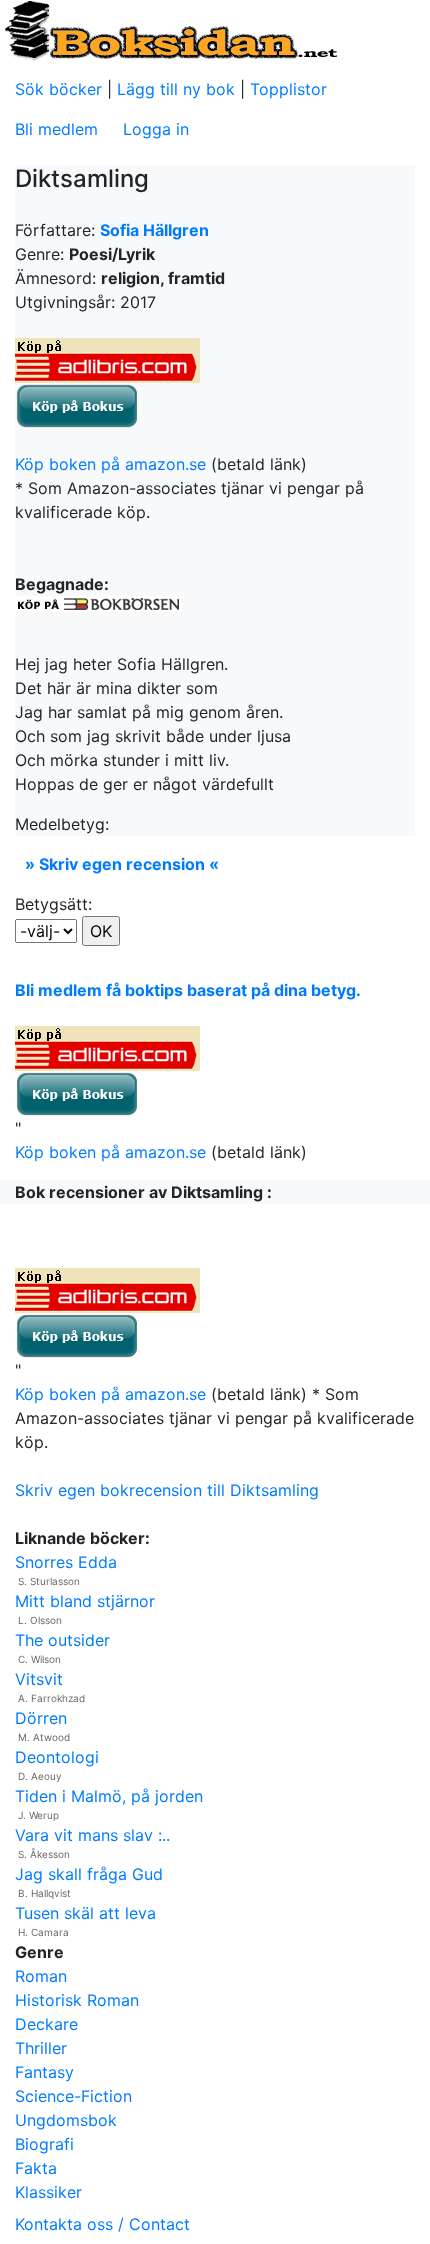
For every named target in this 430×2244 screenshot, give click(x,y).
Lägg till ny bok (176, 89)
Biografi (44, 2144)
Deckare (46, 2024)
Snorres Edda (66, 1562)
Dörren (41, 1718)
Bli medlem (56, 129)
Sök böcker (58, 89)
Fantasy (44, 2072)
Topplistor (288, 89)
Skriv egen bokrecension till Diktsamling (167, 1490)
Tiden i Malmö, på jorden (109, 1796)
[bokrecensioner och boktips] (170, 29)
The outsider (62, 1640)
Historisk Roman (77, 2000)
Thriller (41, 2048)
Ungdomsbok (66, 2120)
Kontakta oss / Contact (102, 2224)
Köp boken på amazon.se (110, 464)
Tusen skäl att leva (85, 1913)
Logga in (156, 129)
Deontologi (57, 1757)
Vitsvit (39, 1679)
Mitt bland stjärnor (85, 1601)
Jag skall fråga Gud (89, 1874)
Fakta (36, 2168)
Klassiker (48, 2192)
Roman (41, 1976)
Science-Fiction (73, 2096)
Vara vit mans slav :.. (92, 1835)
